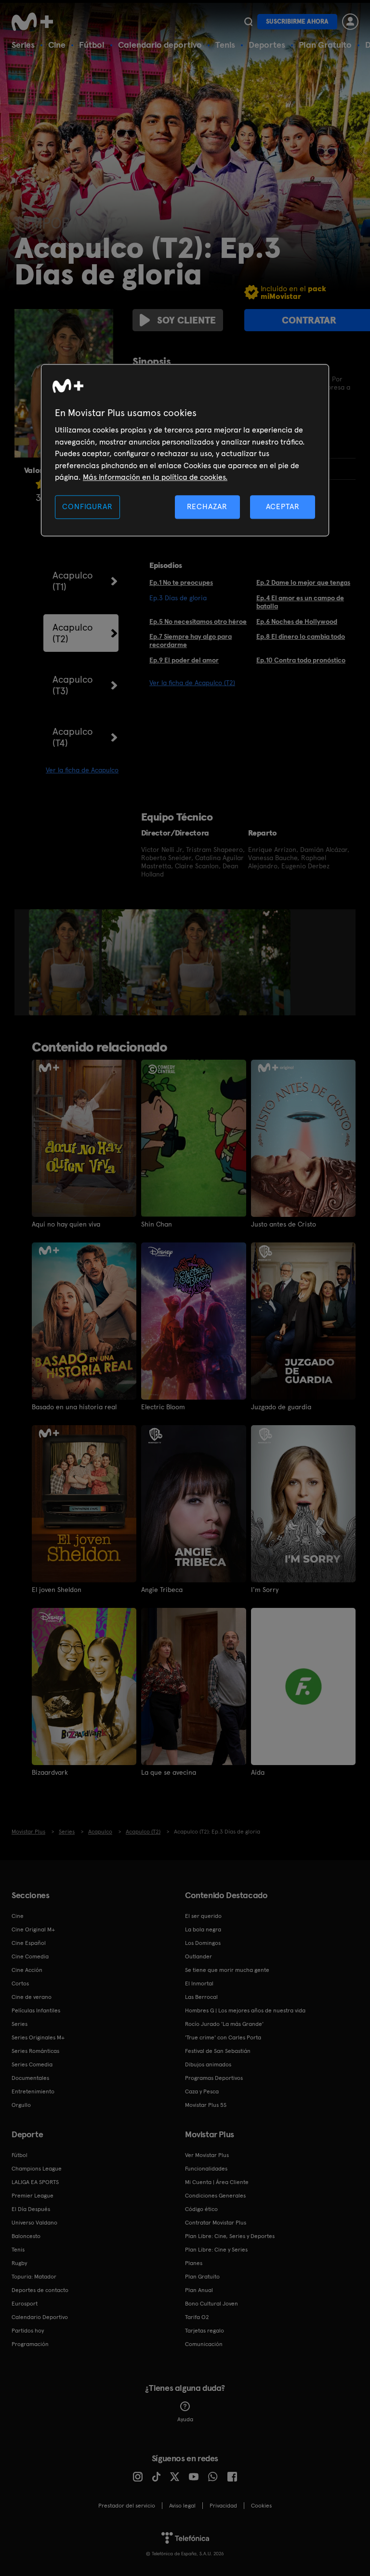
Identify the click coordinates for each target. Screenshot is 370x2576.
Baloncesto (26, 2236)
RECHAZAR (207, 507)
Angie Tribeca (162, 1590)
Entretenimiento (33, 2091)
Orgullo (21, 2105)
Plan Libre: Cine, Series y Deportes (230, 2236)
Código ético (201, 2209)
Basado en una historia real (74, 1407)
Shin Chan (157, 1224)
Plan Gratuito (325, 45)
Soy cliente (186, 320)
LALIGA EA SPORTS (35, 2182)
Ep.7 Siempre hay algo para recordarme (191, 641)
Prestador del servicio (127, 2506)
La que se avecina (169, 1772)
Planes (194, 2263)
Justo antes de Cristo (284, 1224)
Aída (258, 1772)
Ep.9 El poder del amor (184, 660)
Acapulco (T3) (73, 685)
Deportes (267, 45)
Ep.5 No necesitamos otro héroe (198, 621)
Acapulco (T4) (73, 737)
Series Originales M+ (38, 2037)
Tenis (225, 45)
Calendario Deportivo (40, 2317)
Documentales (30, 2078)
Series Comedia (32, 2064)
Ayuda (185, 2419)
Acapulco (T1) (73, 581)
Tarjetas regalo (205, 2331)
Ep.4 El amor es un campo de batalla (300, 602)
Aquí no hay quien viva (66, 1224)
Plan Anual (199, 2290)
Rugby (19, 2263)
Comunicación (204, 2344)
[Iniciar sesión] (350, 22)
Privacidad (223, 2506)
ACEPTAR (283, 507)
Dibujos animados (208, 2064)
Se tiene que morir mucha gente (227, 1970)
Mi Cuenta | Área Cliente (217, 2182)
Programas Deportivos (214, 2078)
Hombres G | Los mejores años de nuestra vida (245, 2010)
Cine (57, 45)
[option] (65, 962)
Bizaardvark (50, 1772)
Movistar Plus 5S (206, 2105)
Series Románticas (35, 2051)
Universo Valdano (34, 2223)
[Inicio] (36, 22)
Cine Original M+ (33, 1929)
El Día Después (31, 2209)
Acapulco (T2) (73, 633)
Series (23, 45)
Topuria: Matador (34, 2277)
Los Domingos (203, 1943)
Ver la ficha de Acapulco (82, 770)
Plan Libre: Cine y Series (216, 2250)
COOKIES (261, 2506)
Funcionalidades (206, 2169)
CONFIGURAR (87, 507)
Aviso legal (182, 2506)
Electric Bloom (163, 1407)
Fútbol (92, 45)
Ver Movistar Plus (207, 2155)
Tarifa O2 (197, 2317)
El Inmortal (199, 1983)
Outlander (198, 1956)
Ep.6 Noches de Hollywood (297, 621)
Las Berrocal (201, 1997)
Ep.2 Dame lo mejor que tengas (303, 582)
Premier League (33, 2196)
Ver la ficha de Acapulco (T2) (192, 683)
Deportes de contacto (40, 2290)
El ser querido (203, 1916)
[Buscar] (248, 22)
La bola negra (203, 1929)
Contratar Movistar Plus (216, 2223)
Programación (30, 2344)
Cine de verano (32, 1997)
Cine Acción (27, 1970)
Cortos (20, 1983)
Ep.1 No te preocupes (181, 582)
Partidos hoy (28, 2331)
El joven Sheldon (57, 1590)
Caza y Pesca (202, 2091)
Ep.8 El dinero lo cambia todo (301, 636)
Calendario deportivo (160, 45)
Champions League (37, 2169)
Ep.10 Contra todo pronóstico (301, 660)
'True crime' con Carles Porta (223, 2037)
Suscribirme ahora (297, 21)
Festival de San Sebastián (218, 2051)
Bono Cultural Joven (211, 2304)
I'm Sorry (265, 1590)
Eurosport (25, 2304)
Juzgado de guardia (281, 1407)
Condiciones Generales (215, 2196)
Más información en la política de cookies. (155, 477)
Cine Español (29, 1943)
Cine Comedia (30, 1956)
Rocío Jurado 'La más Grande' (224, 2024)
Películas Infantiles (36, 2010)
